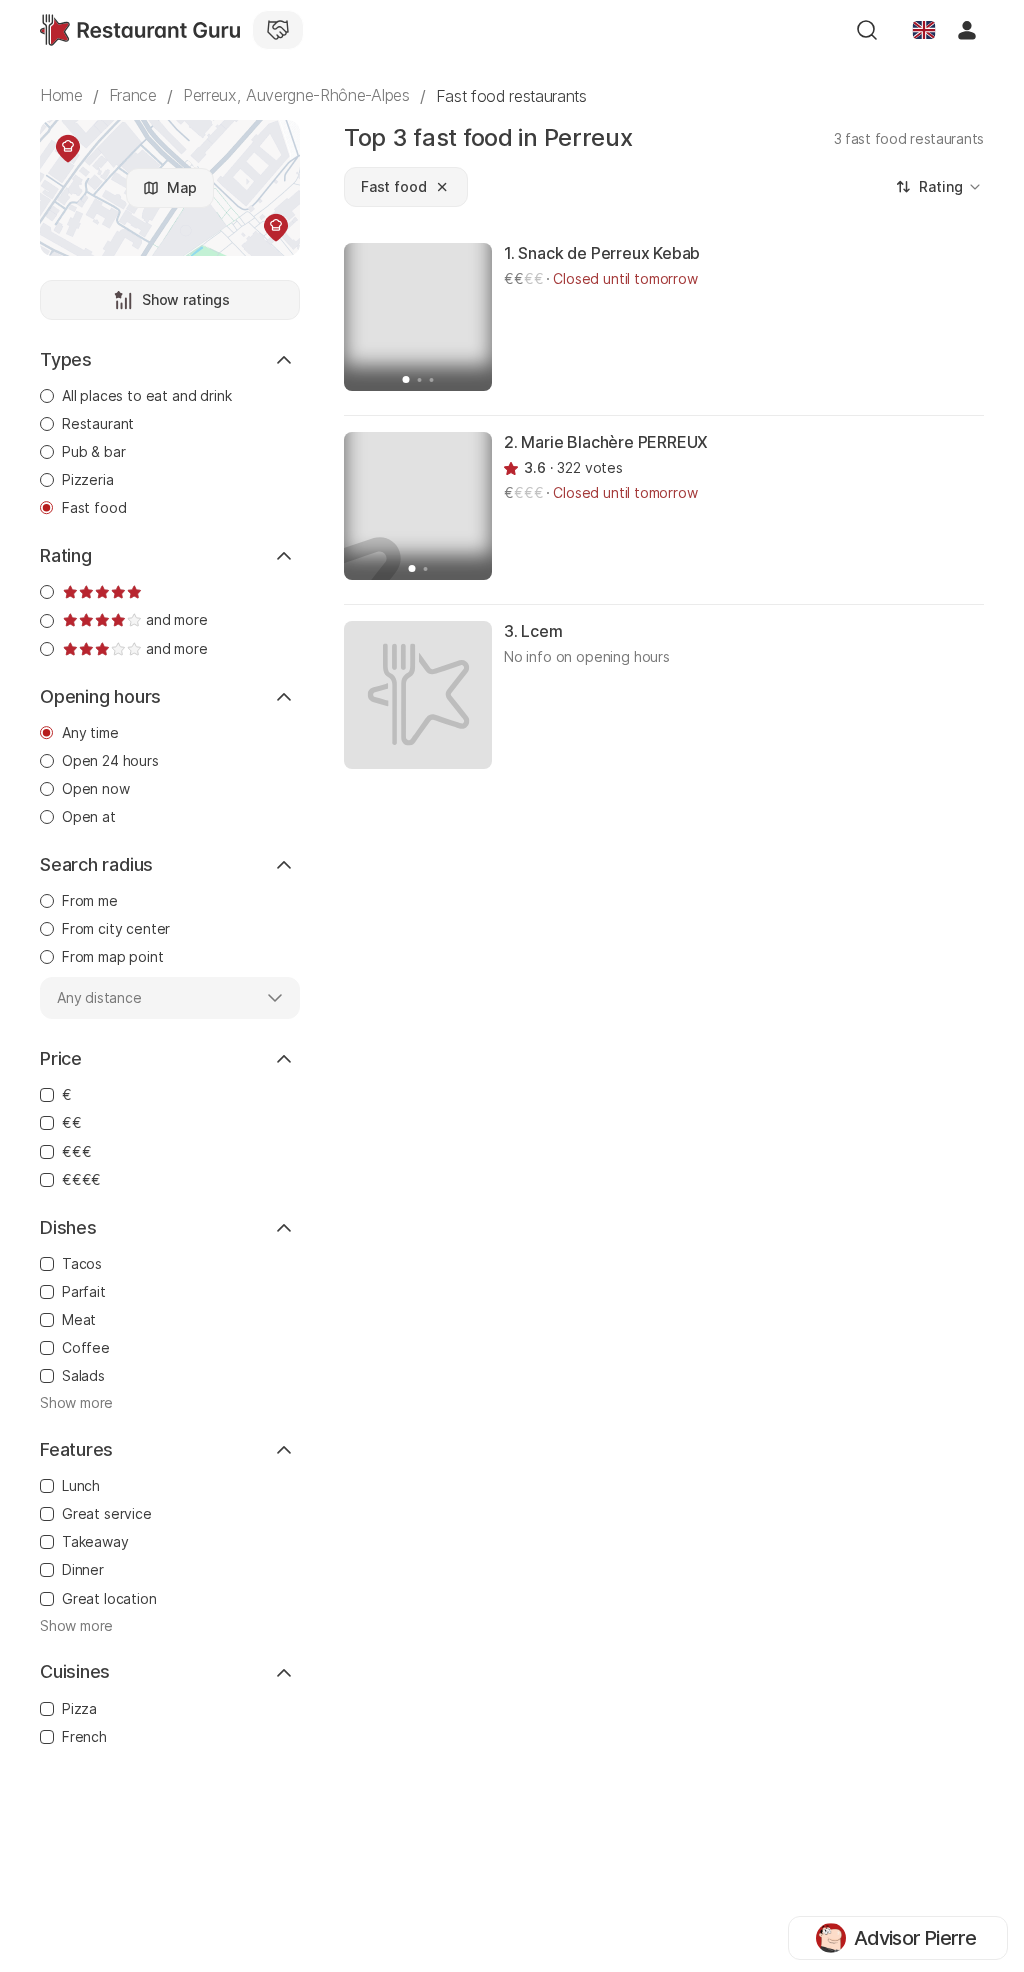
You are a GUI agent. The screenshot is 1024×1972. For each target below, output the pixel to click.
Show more (76, 1403)
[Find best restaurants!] (140, 30)
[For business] (278, 30)
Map (182, 187)
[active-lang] (924, 30)
